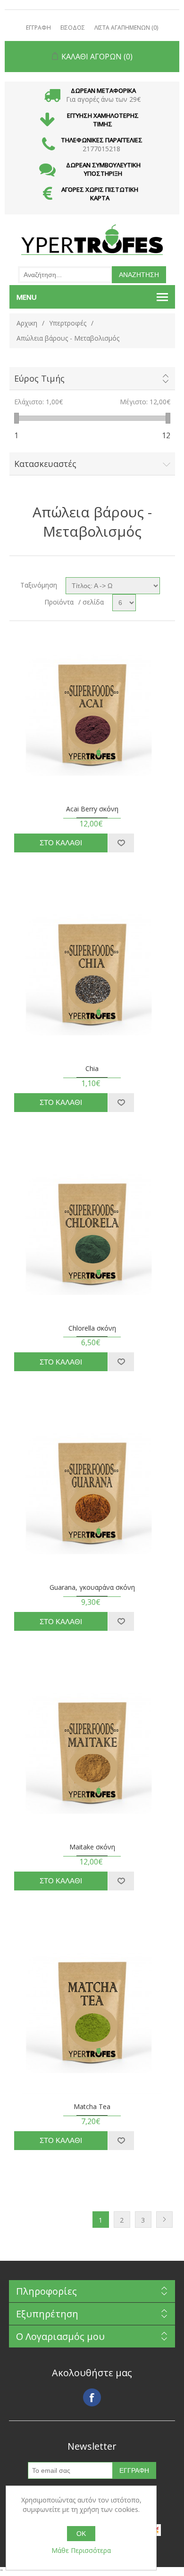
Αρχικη (27, 323)
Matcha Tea (92, 2107)
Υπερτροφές (68, 323)
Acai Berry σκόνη (92, 809)
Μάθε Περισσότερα (81, 2550)
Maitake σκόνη (92, 1847)
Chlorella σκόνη (92, 1329)
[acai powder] (92, 713)
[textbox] (65, 275)
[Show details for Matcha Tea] (92, 2011)
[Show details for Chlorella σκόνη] (92, 1232)
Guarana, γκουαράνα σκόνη (92, 1588)
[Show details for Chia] (92, 973)
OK (81, 2534)
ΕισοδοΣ (73, 28)
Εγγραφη (38, 28)
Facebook (92, 2397)
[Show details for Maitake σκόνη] (92, 1751)
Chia (92, 1069)
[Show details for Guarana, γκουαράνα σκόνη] (92, 1492)
